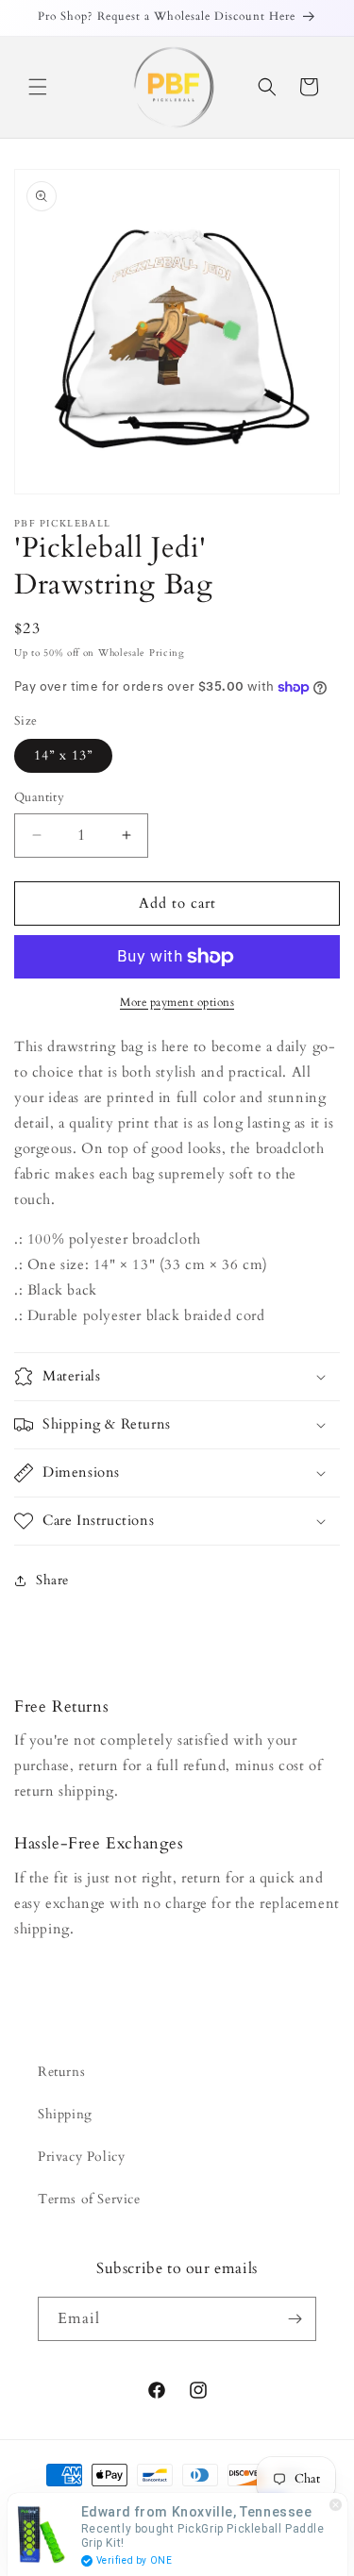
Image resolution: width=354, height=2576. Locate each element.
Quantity (39, 797)
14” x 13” (63, 755)
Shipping (65, 2114)
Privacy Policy (81, 2157)
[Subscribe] (295, 2319)
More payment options (177, 1002)
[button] (38, 87)
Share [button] (52, 1580)
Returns (61, 2072)
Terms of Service (89, 2199)
